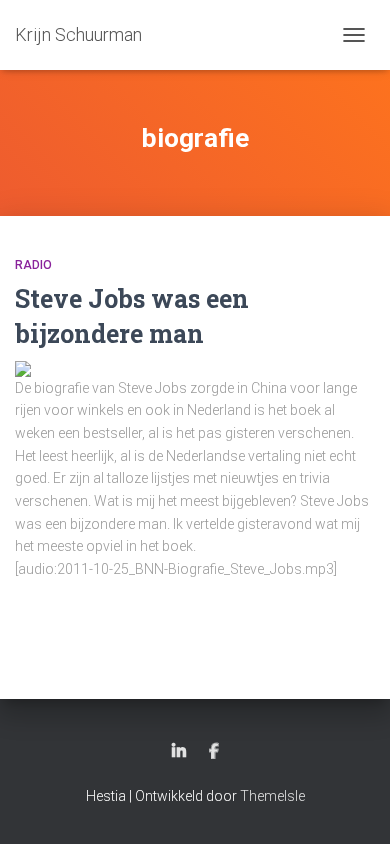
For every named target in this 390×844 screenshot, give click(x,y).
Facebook (214, 752)
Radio (33, 265)
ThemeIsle (272, 796)
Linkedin (179, 752)
